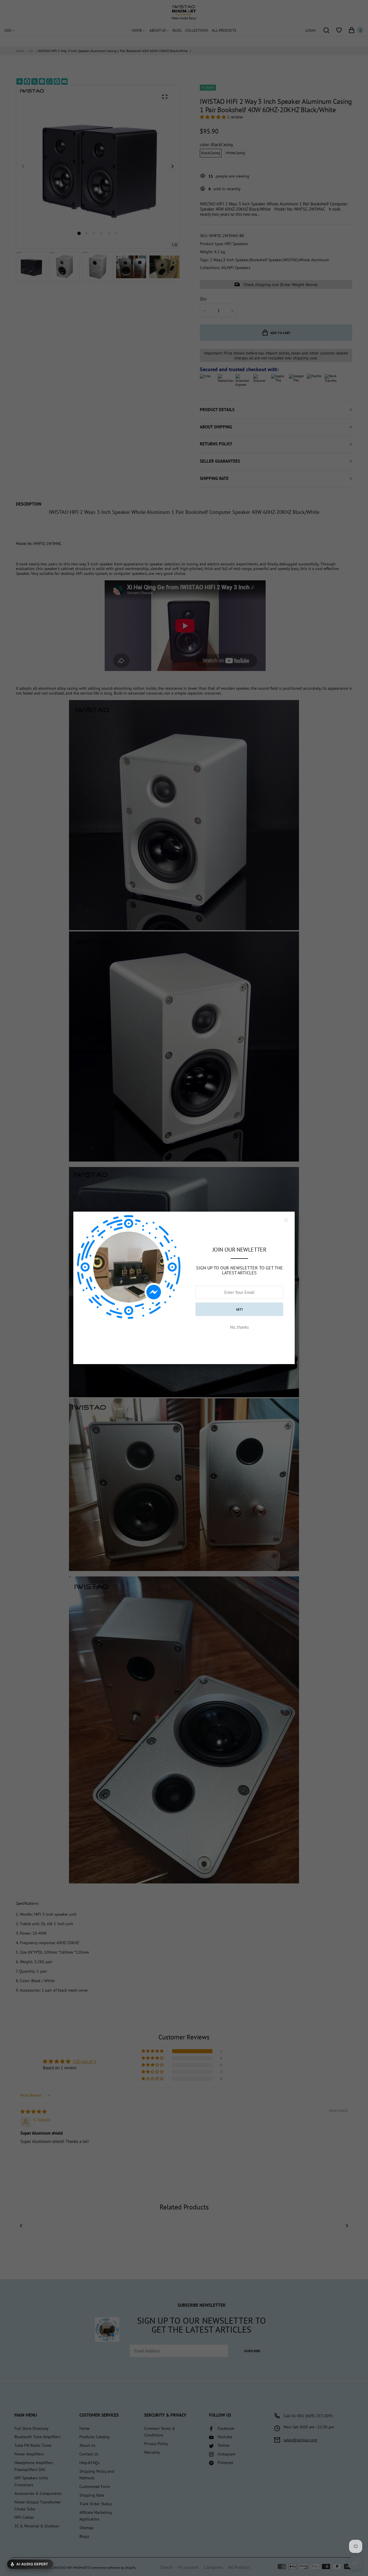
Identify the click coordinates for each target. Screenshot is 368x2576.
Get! (239, 1309)
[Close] (286, 1220)
